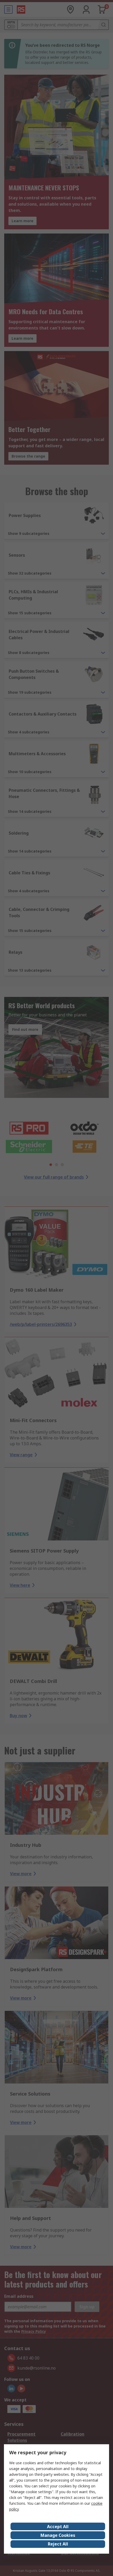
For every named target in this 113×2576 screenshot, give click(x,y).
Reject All (58, 2544)
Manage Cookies (58, 2535)
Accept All (58, 2527)
